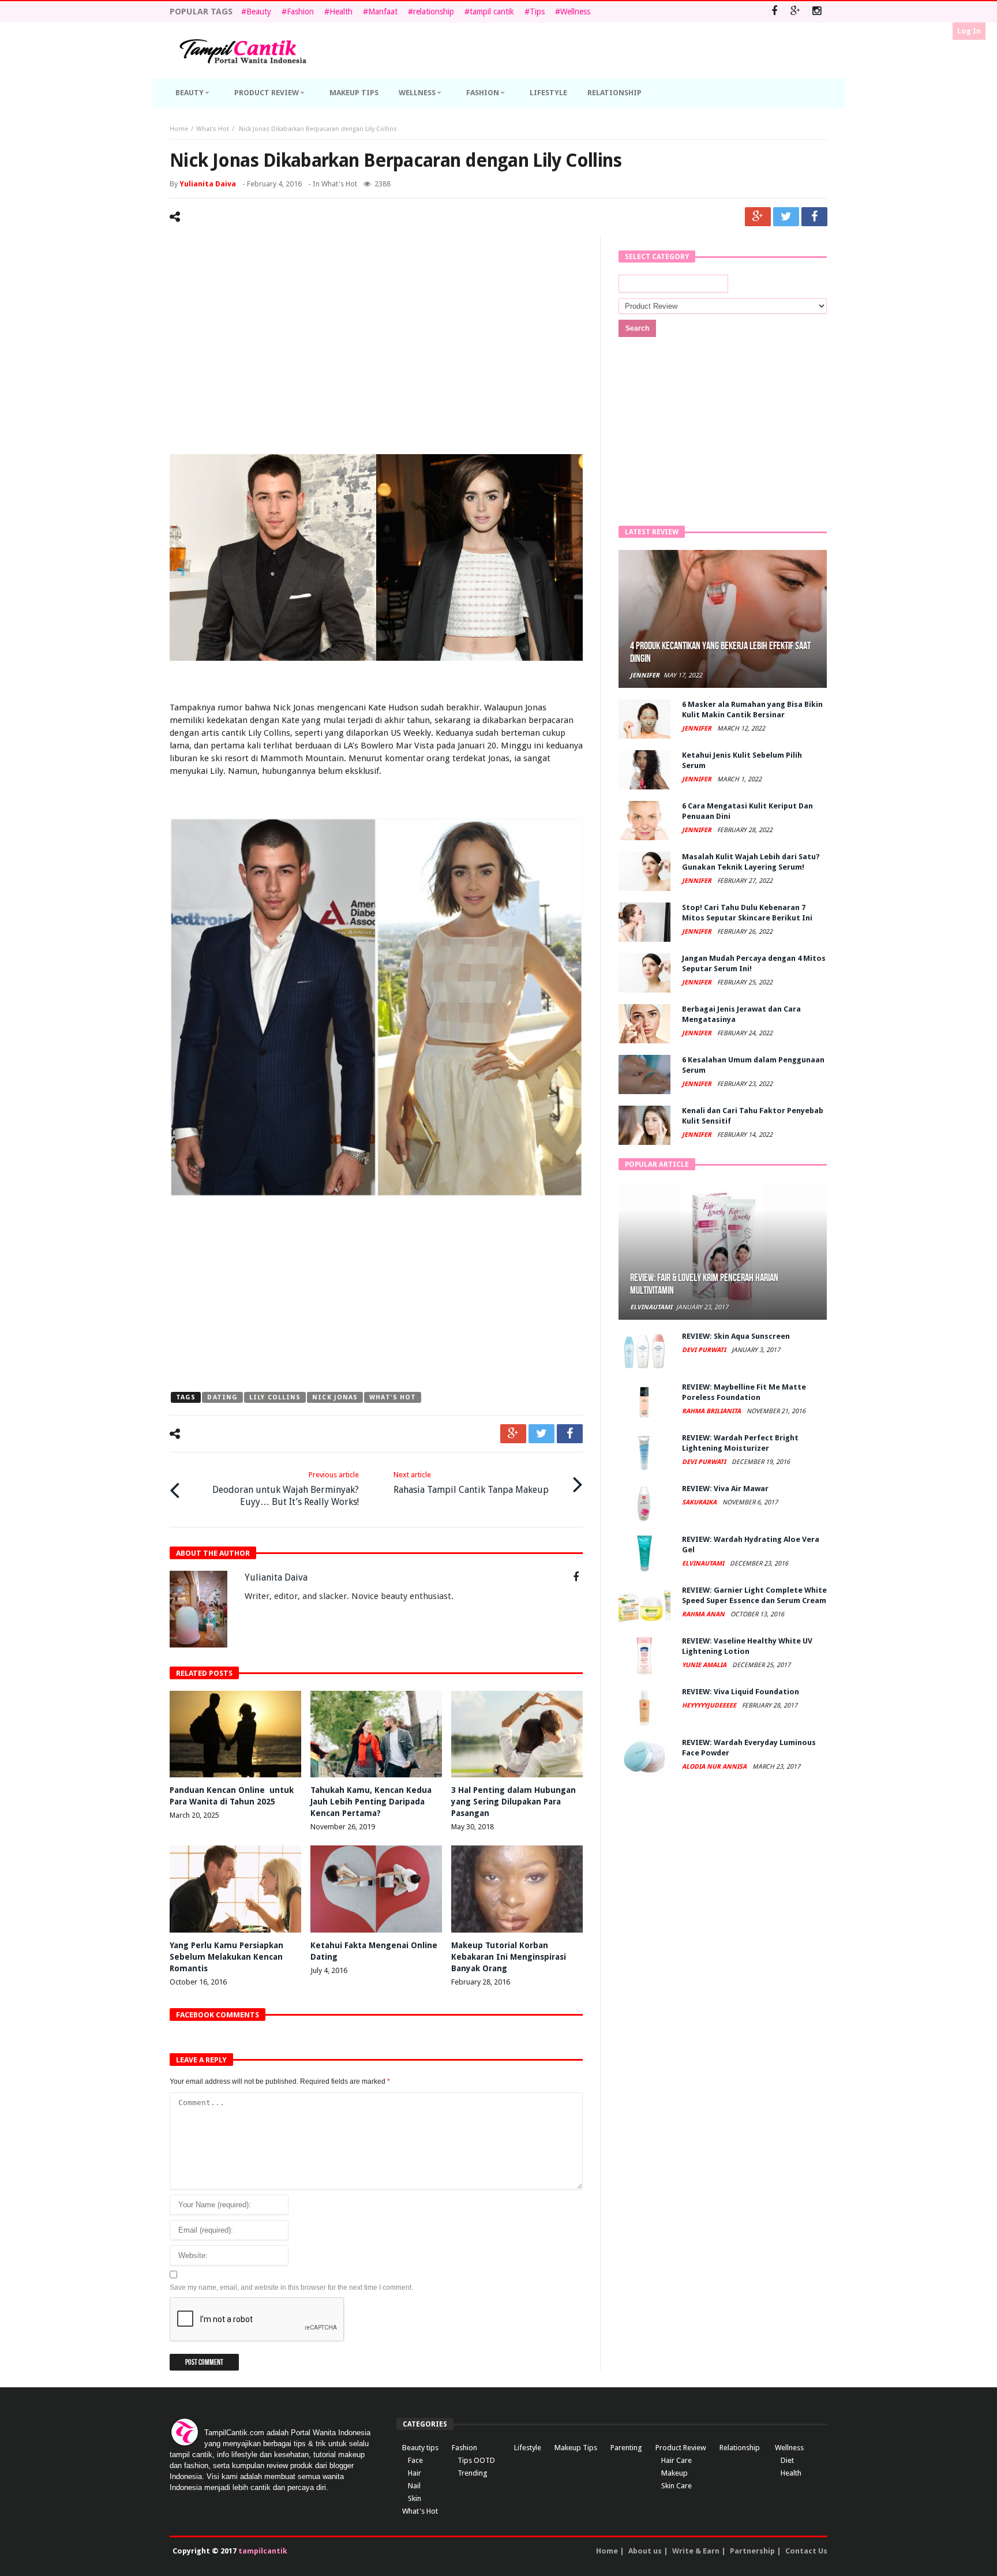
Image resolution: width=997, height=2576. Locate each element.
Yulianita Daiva (208, 184)
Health (341, 12)
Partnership (752, 2551)
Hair (415, 2473)
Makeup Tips (576, 2448)
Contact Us (806, 2551)
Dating (222, 1397)
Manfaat (383, 12)
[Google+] (795, 12)
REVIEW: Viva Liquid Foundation (741, 1692)
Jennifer (645, 675)
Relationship (740, 2448)
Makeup (674, 2473)
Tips (537, 12)
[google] (758, 217)
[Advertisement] (376, 333)
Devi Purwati (705, 1350)
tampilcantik (263, 2551)
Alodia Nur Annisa (715, 1767)
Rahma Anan (704, 1614)
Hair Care (676, 2460)
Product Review (681, 2448)
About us (645, 2551)
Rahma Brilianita (712, 1411)
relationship (434, 12)
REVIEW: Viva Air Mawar (725, 1489)
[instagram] (817, 12)
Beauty (259, 12)
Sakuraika (700, 1502)
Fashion (300, 12)
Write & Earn (696, 2551)
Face (415, 2460)
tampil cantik (492, 12)
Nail (414, 2486)
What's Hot (213, 129)
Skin (415, 2498)
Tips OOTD (476, 2460)
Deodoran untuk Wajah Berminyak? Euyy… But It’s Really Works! (286, 1489)
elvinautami (651, 1307)
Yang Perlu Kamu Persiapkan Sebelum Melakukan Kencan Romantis (226, 1957)
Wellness (575, 12)
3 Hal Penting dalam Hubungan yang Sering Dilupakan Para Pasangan (514, 1802)
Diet (787, 2460)
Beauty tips (420, 2448)
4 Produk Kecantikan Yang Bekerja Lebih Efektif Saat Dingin (720, 652)
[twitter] (786, 217)
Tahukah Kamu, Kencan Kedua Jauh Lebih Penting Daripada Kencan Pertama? (371, 1802)
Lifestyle (528, 2448)
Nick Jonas (335, 1397)
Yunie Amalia (705, 1665)
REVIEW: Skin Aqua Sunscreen (736, 1336)
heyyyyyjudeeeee (710, 1706)
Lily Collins (275, 1397)
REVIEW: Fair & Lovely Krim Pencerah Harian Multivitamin (704, 1284)
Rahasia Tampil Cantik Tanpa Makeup (471, 1483)
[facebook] (814, 217)
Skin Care (676, 2486)
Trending (473, 2473)
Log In (969, 31)
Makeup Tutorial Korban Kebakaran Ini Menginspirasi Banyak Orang (509, 1957)
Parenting (626, 2448)
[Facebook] (774, 12)
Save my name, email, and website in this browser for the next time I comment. (291, 2287)
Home (179, 129)
